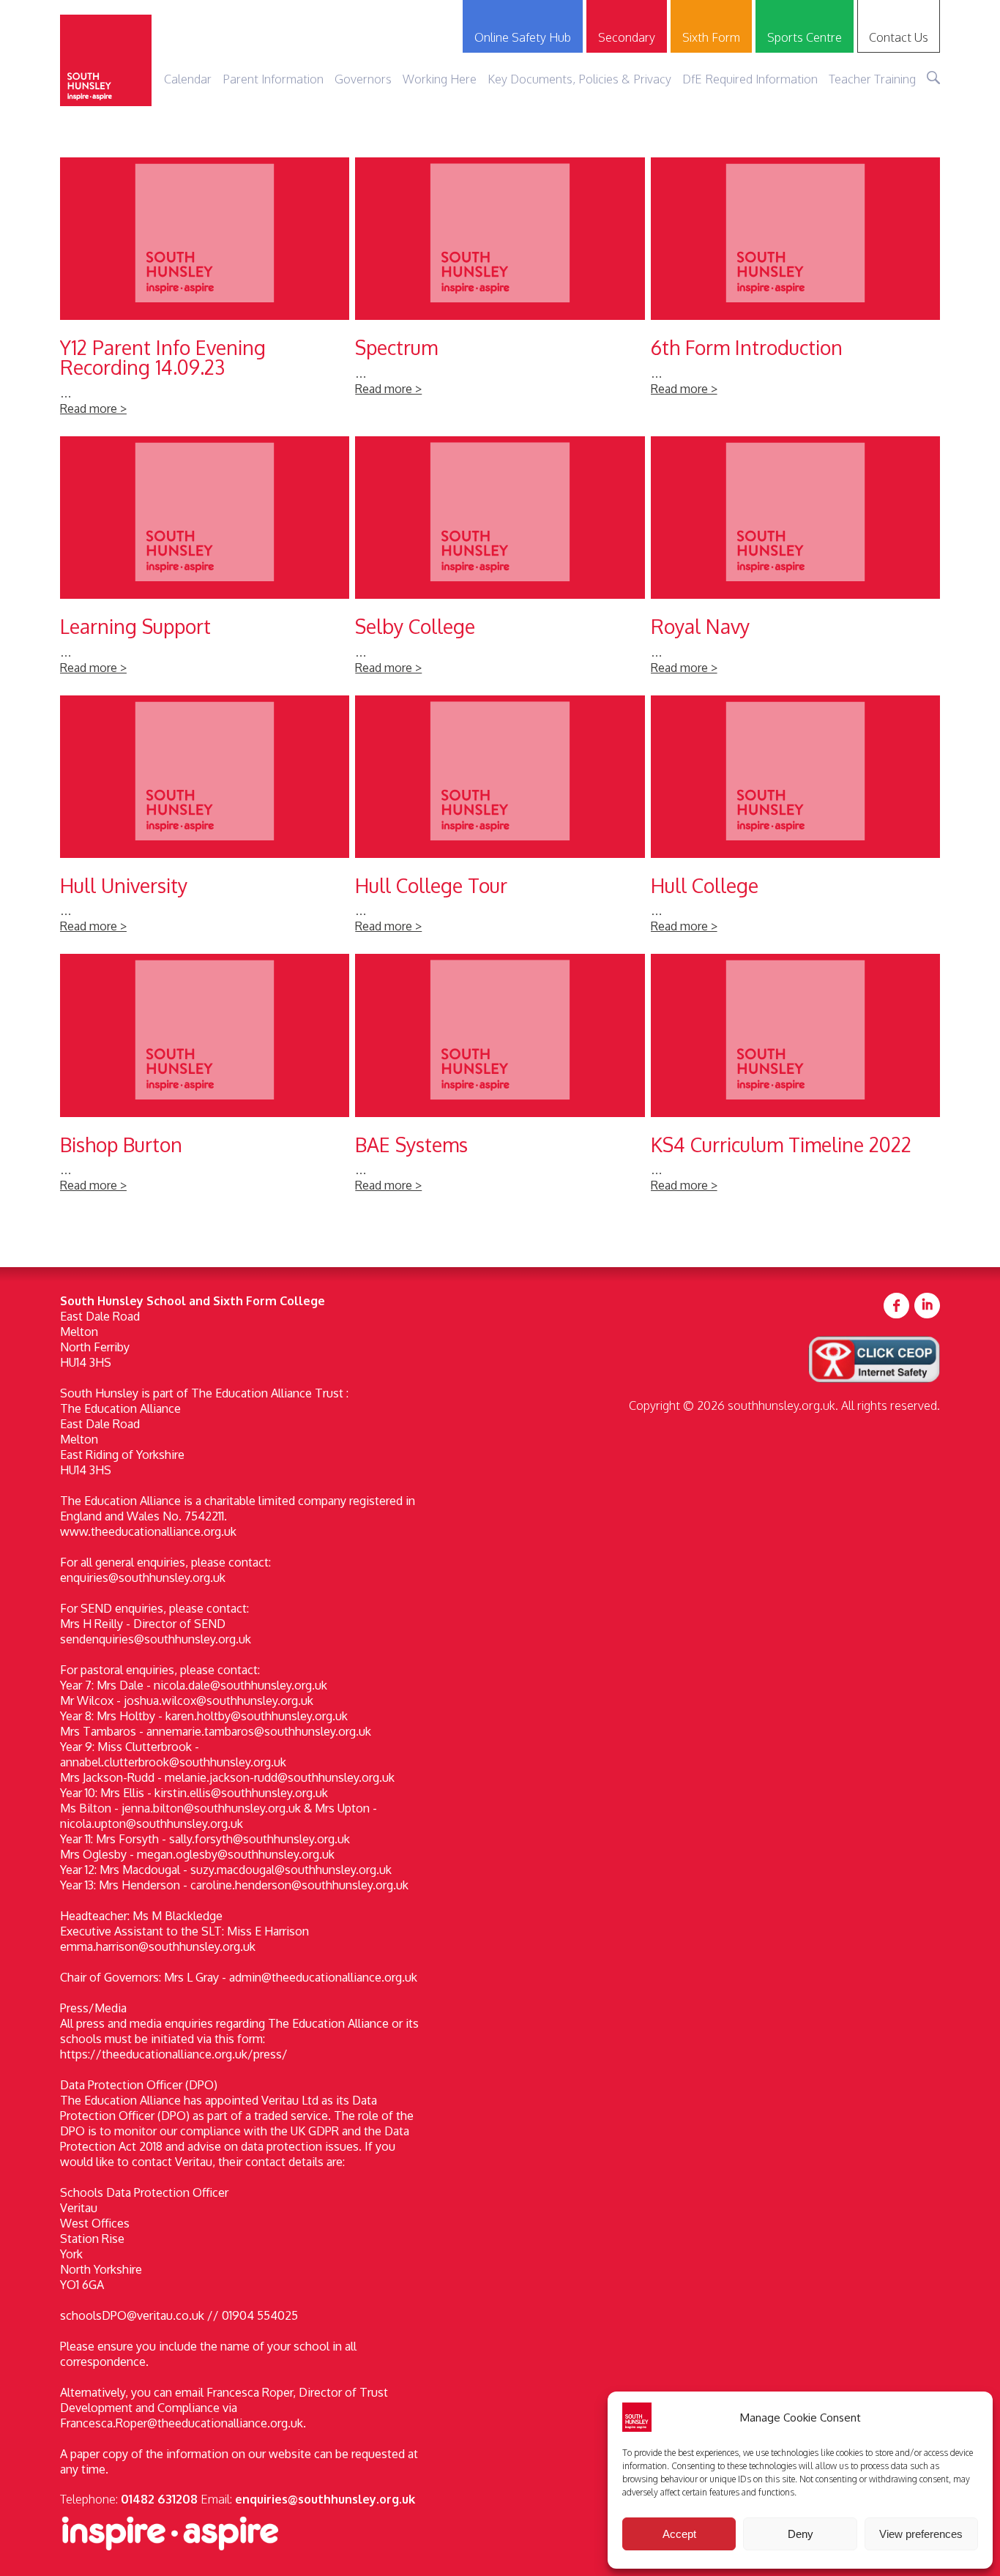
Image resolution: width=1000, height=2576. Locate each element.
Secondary (627, 37)
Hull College (795, 822)
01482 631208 (159, 2499)
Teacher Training (872, 79)
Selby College (500, 563)
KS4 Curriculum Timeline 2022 (795, 1080)
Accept (679, 2534)
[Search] (933, 78)
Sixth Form (711, 37)
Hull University (205, 822)
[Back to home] (106, 60)
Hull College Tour (500, 822)
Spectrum (500, 294)
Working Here (440, 79)
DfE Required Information (750, 79)
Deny (801, 2534)
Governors (363, 79)
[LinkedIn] (927, 1306)
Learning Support (205, 563)
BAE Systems (500, 1080)
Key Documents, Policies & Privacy (579, 79)
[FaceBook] (896, 1306)
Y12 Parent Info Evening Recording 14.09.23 (205, 294)
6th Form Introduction (795, 294)
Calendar (188, 79)
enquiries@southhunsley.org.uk (325, 2499)
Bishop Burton (205, 1080)
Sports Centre (805, 37)
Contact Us (899, 37)
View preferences (921, 2534)
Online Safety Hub (523, 37)
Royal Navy (795, 563)
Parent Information (273, 79)
